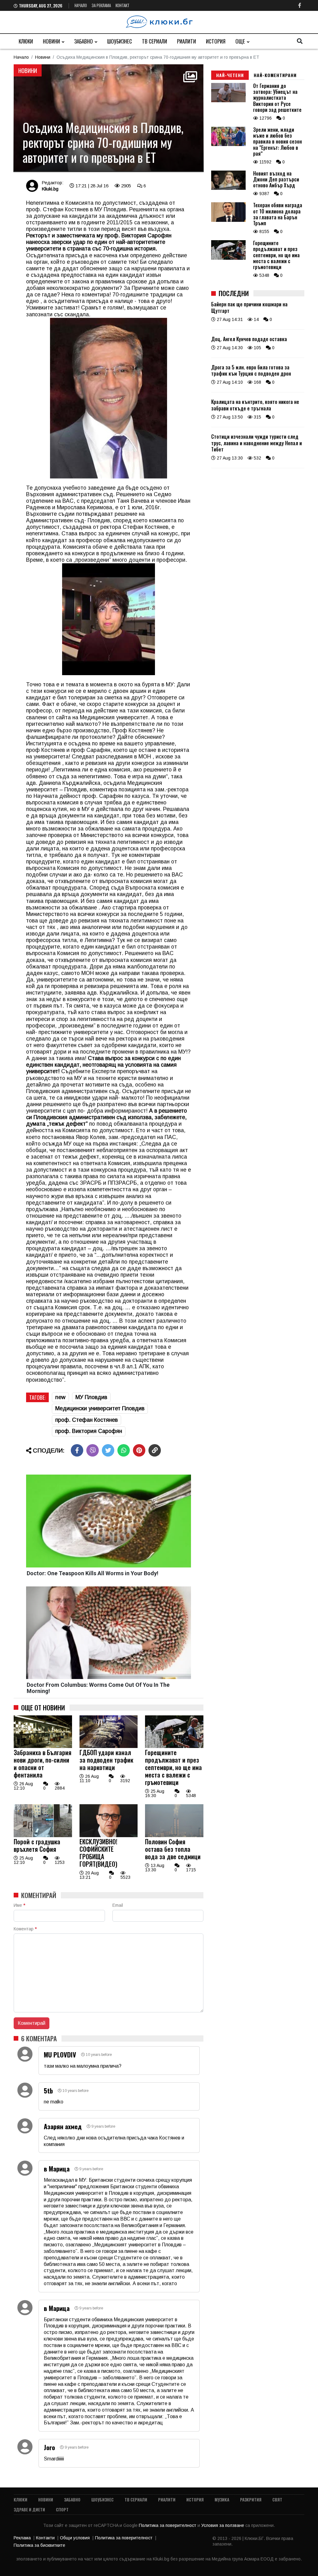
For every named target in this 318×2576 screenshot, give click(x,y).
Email (118, 1905)
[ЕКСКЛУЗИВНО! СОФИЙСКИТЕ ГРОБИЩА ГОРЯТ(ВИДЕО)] (109, 1836)
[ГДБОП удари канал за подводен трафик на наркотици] (109, 1746)
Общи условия (75, 2538)
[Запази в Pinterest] (139, 1450)
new (60, 1397)
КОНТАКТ (123, 5)
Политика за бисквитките (39, 2545)
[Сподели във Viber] (93, 1450)
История (216, 41)
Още (240, 41)
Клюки (26, 41)
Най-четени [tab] (230, 75)
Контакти (45, 2538)
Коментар (25, 1929)
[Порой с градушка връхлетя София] (43, 1836)
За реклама (101, 5)
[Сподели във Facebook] (77, 1450)
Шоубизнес (120, 41)
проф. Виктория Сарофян (89, 1431)
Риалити (186, 41)
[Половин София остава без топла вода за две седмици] (174, 1836)
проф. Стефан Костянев (86, 1420)
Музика (222, 2499)
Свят (277, 2499)
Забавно (84, 41)
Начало (81, 5)
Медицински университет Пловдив (100, 1408)
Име (19, 1905)
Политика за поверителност (168, 2525)
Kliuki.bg (50, 189)
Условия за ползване (223, 2525)
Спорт (62, 2509)
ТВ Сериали (154, 41)
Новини (51, 41)
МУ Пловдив (91, 1397)
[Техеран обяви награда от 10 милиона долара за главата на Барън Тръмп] (228, 220)
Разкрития (251, 2499)
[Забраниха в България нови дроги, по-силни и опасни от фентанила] (43, 1746)
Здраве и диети (29, 2509)
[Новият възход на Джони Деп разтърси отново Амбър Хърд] (228, 188)
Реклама (22, 2538)
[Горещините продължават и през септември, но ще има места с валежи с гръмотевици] (174, 1746)
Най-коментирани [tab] (275, 75)
